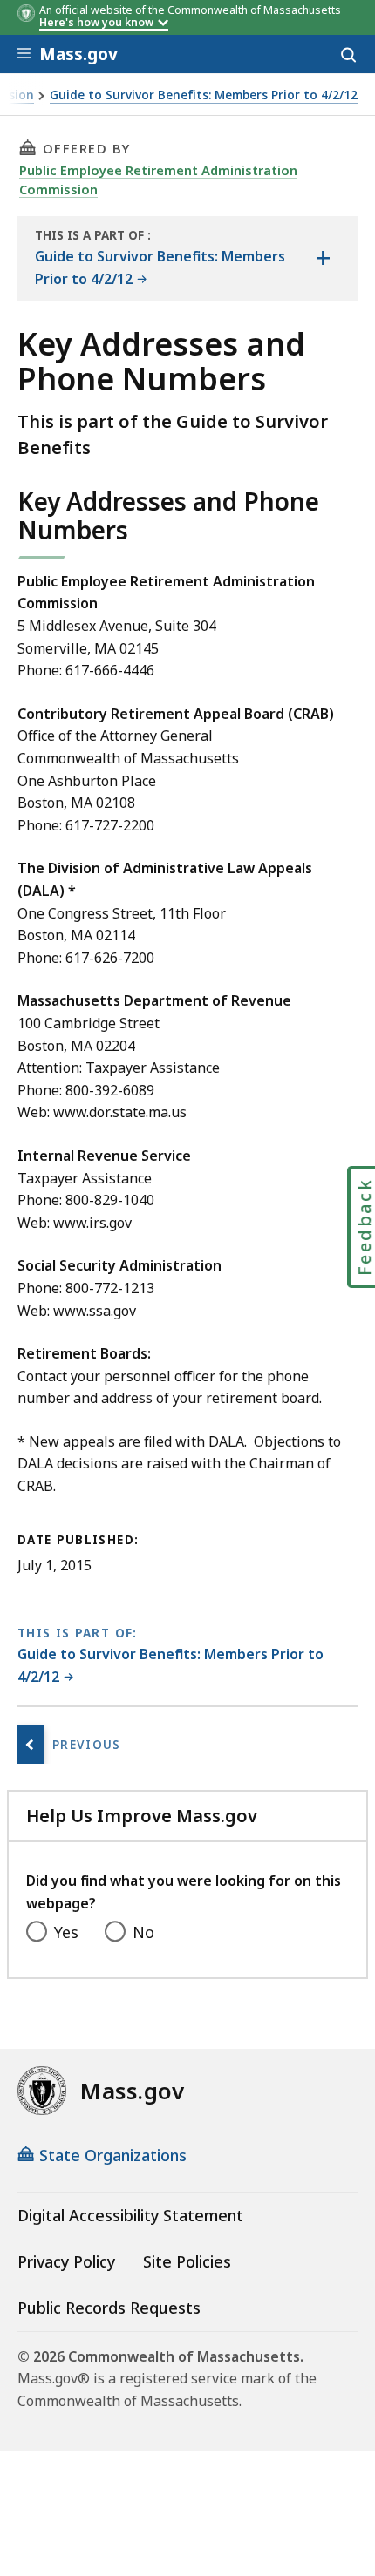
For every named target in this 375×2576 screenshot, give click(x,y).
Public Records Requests (109, 2308)
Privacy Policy (66, 2261)
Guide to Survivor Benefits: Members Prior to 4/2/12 (204, 95)
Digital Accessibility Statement (130, 2215)
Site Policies (187, 2261)
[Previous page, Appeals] (31, 1744)
